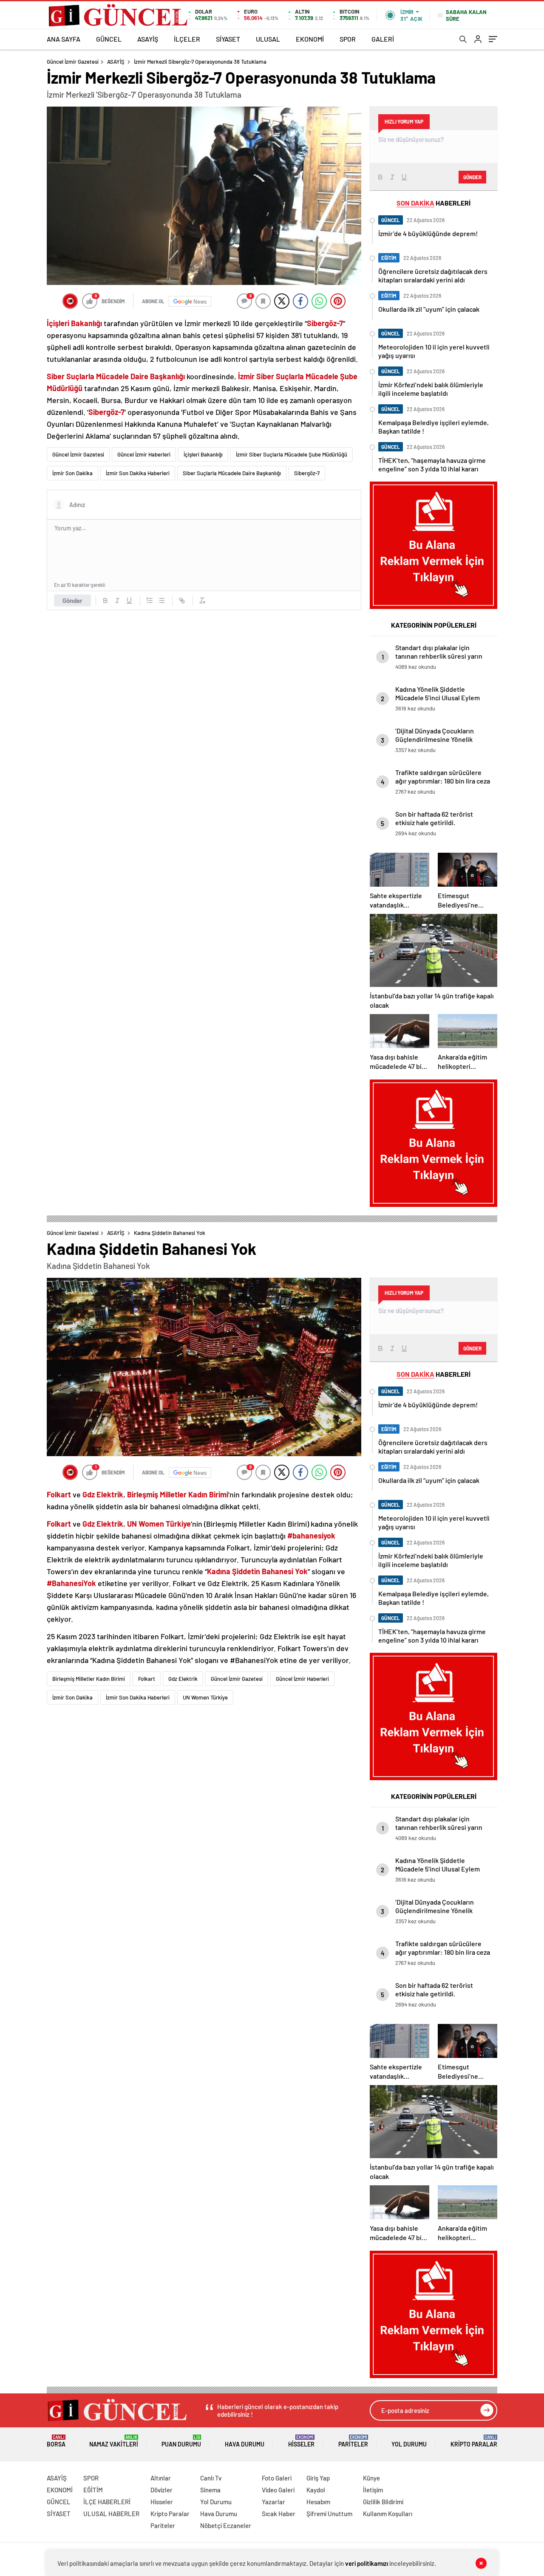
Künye (371, 2478)
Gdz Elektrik (183, 1679)
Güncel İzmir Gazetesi (73, 62)
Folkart (147, 1679)
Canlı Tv (211, 2478)
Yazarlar (273, 2502)
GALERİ (383, 39)
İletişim (373, 2490)
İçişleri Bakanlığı (203, 454)
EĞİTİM (93, 2490)
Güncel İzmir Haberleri (144, 454)
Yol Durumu (409, 2444)
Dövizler (161, 2490)
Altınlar (161, 2478)
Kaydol (316, 2490)
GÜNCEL (109, 39)
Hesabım (318, 2502)
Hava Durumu (245, 2444)
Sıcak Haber (279, 2514)
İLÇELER (187, 39)
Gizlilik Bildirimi (383, 2502)
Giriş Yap (318, 2478)
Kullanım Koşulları (388, 2514)
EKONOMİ (310, 39)
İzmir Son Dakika (72, 473)
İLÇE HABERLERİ (107, 2502)
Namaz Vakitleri (114, 2441)
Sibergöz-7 (307, 473)
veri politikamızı (367, 2563)
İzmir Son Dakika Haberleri (138, 473)
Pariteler (353, 2441)
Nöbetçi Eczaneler (226, 2525)
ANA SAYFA (64, 39)
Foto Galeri (277, 2478)
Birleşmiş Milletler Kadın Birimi (89, 1679)
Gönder (72, 600)
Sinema (210, 2490)
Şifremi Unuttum (329, 2514)
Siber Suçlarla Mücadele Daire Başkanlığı (232, 473)
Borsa (56, 2441)
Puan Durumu (181, 2441)
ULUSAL (268, 39)
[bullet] (161, 600)
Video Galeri (278, 2490)
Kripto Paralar (474, 2441)
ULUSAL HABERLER (111, 2514)
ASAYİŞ (148, 39)
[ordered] (150, 600)
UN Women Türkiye (205, 1697)
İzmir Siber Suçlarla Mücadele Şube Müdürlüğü (292, 454)
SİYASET (228, 39)
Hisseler (301, 2441)
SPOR (348, 39)
